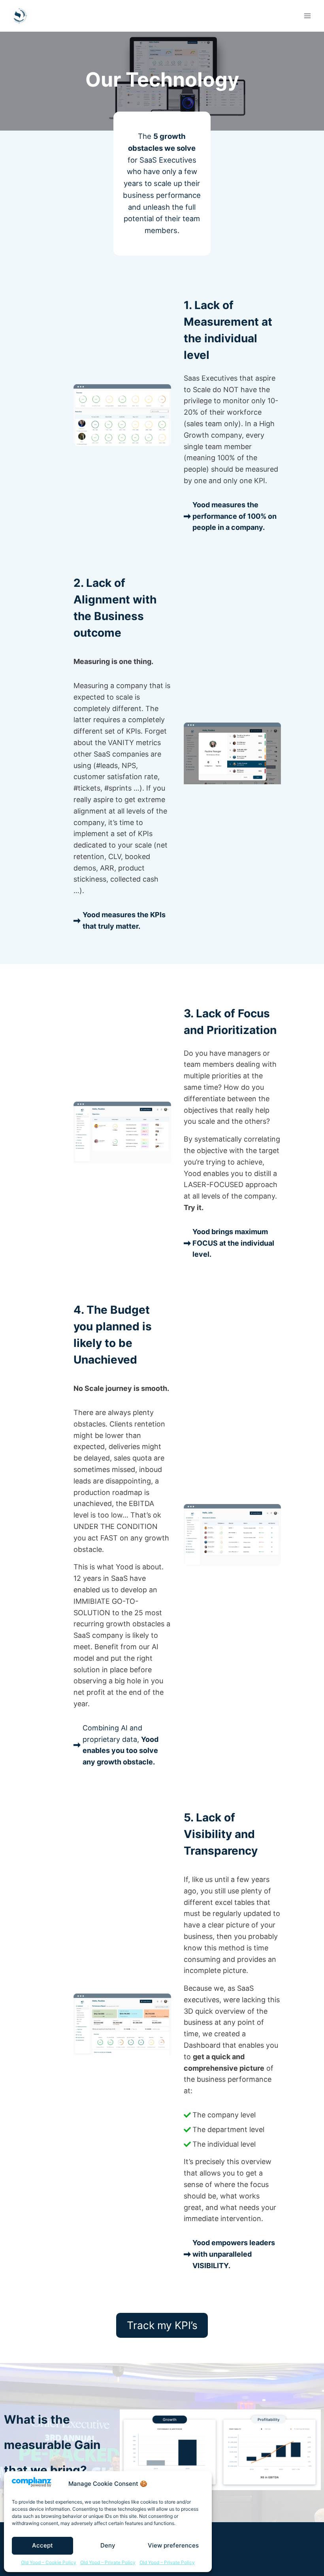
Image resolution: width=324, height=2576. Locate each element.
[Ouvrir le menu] (307, 16)
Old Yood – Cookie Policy (49, 2562)
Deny (108, 2545)
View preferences (173, 2545)
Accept (42, 2545)
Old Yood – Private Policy (108, 2562)
